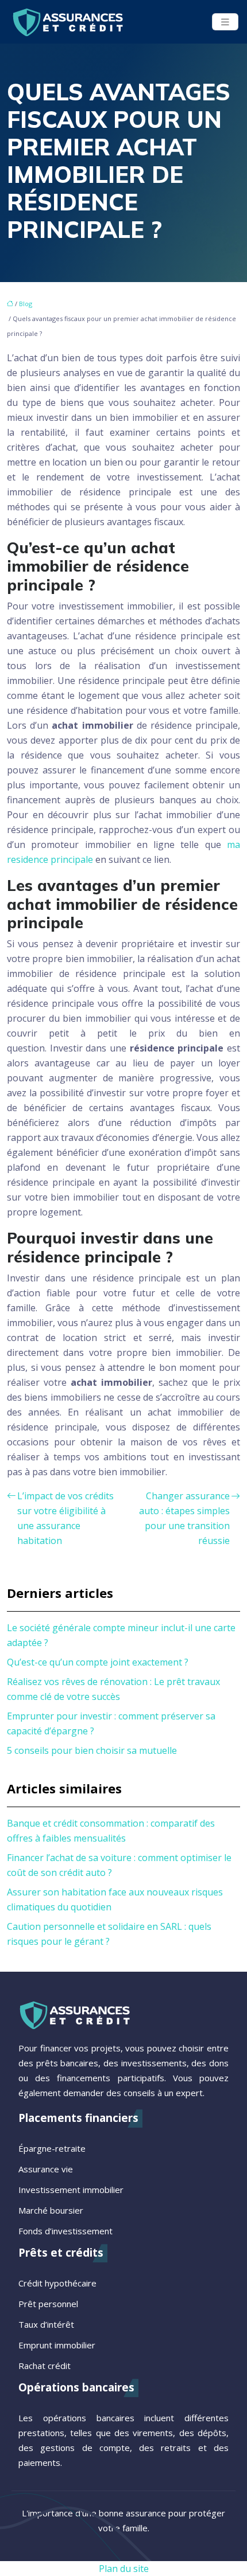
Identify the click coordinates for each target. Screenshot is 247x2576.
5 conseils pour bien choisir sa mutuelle (92, 1750)
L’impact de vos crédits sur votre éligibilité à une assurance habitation (65, 1518)
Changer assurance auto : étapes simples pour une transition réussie (184, 1518)
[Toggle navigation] (225, 22)
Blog (26, 304)
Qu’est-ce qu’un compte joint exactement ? (98, 1662)
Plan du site (124, 2569)
